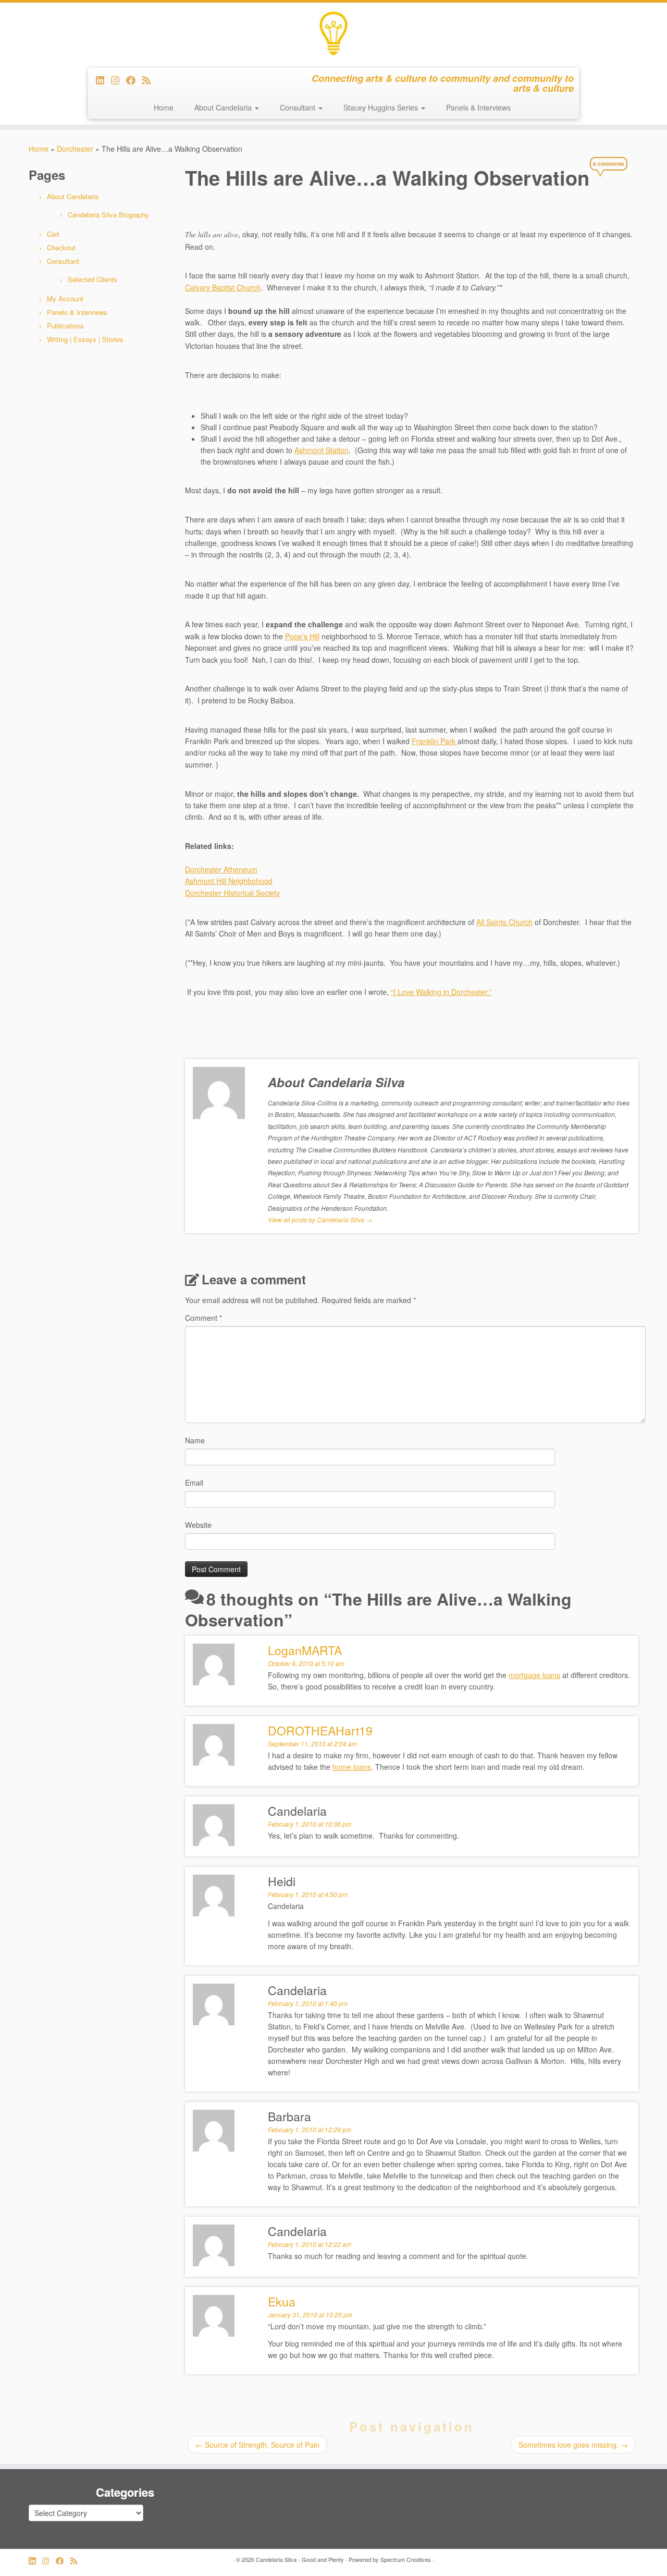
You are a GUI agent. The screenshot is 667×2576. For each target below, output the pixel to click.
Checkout (61, 247)
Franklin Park (435, 741)
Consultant (299, 107)
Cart (53, 234)
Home (164, 107)
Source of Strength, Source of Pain (257, 2445)
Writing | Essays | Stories (85, 339)
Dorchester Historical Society (232, 893)
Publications (65, 326)
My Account (65, 299)
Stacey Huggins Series (382, 107)
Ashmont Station (322, 450)
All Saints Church (504, 922)
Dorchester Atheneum (221, 869)
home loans (352, 1767)
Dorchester (75, 149)
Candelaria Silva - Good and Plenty (300, 2559)
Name (195, 1440)
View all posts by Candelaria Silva (320, 1219)
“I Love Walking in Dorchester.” (441, 992)
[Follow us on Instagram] (119, 80)
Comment (203, 1318)
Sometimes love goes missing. (573, 2445)
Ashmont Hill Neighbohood (229, 881)
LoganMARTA (305, 1650)
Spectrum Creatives (406, 2559)
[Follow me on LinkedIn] (103, 80)
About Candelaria (224, 107)
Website (198, 1525)
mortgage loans (534, 1675)
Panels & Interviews (478, 107)
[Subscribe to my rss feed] (150, 80)
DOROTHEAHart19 (320, 1730)
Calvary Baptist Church (223, 287)
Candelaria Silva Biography (108, 215)
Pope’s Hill (302, 636)
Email (194, 1483)
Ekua (282, 2301)
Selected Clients (92, 279)
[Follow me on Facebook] (134, 80)
